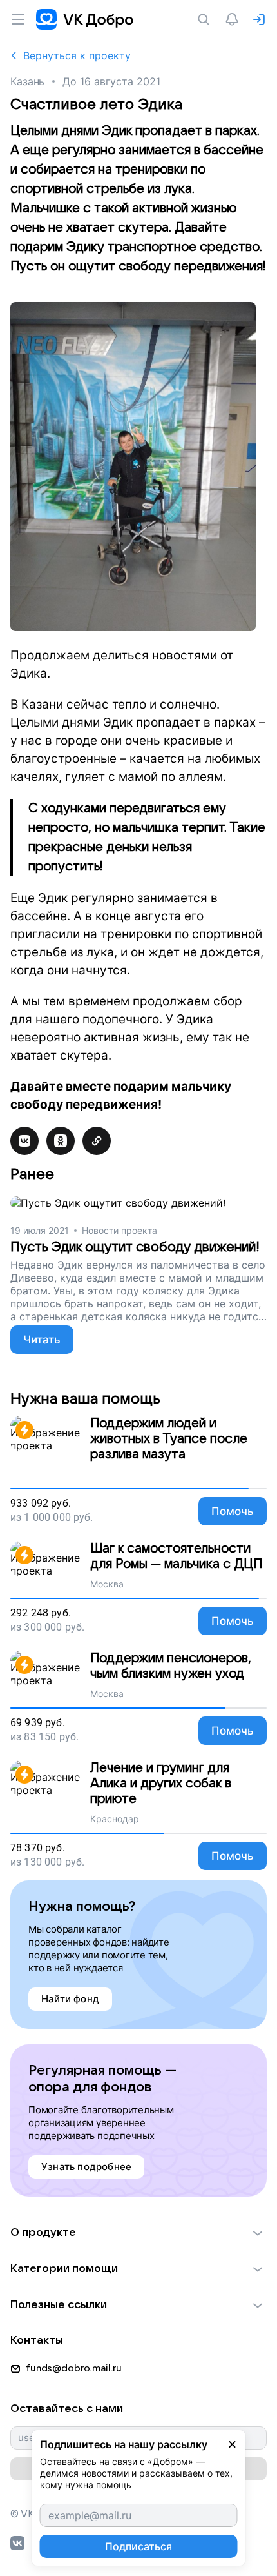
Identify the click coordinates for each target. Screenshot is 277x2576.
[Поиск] (206, 19)
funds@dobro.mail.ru (74, 2368)
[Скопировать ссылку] (97, 1141)
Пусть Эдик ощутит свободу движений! (135, 1247)
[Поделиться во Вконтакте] (24, 1141)
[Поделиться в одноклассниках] (61, 1141)
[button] (138, 2233)
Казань (27, 81)
